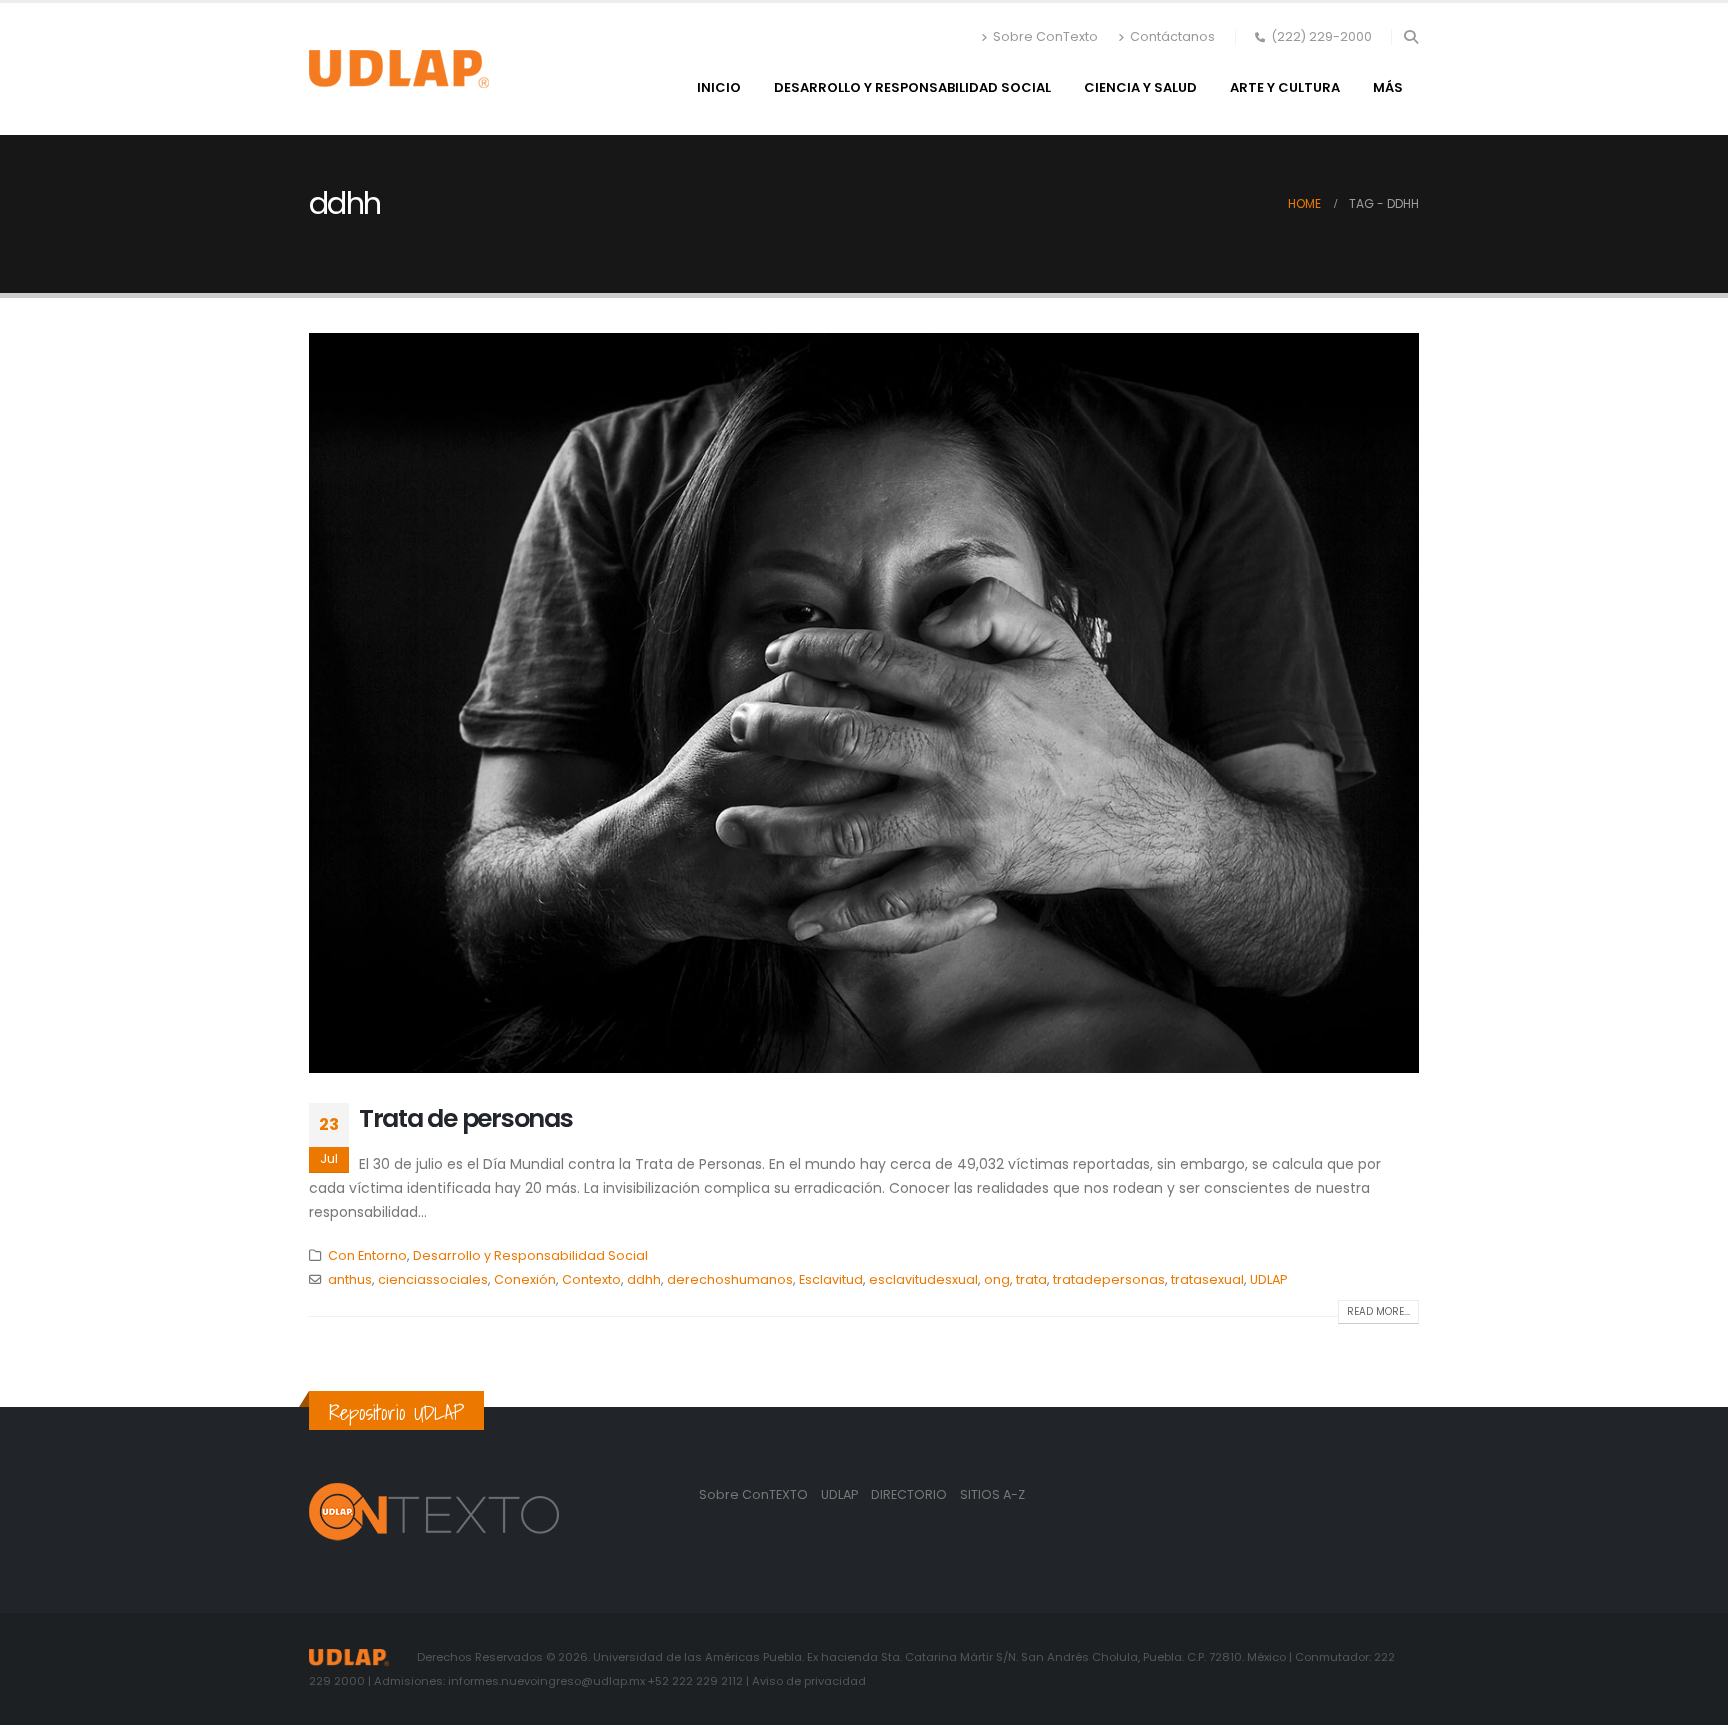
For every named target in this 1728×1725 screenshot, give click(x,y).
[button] (1410, 37)
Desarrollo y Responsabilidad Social (912, 87)
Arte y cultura (1285, 87)
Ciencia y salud (1140, 87)
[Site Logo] (399, 69)
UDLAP (1268, 1279)
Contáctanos (1172, 36)
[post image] (864, 703)
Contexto (591, 1279)
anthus (350, 1279)
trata (1031, 1279)
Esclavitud (831, 1279)
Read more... (1378, 1311)
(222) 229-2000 (1321, 36)
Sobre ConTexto (1045, 36)
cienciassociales (433, 1279)
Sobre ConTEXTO (753, 1494)
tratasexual (1207, 1279)
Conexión (525, 1279)
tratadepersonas (1109, 1279)
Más (1388, 87)
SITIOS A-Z (992, 1494)
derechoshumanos (730, 1279)
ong (997, 1279)
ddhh (644, 1279)
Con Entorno (367, 1255)
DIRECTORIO (910, 1494)
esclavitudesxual (923, 1279)
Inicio (719, 87)
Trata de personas (466, 1118)
